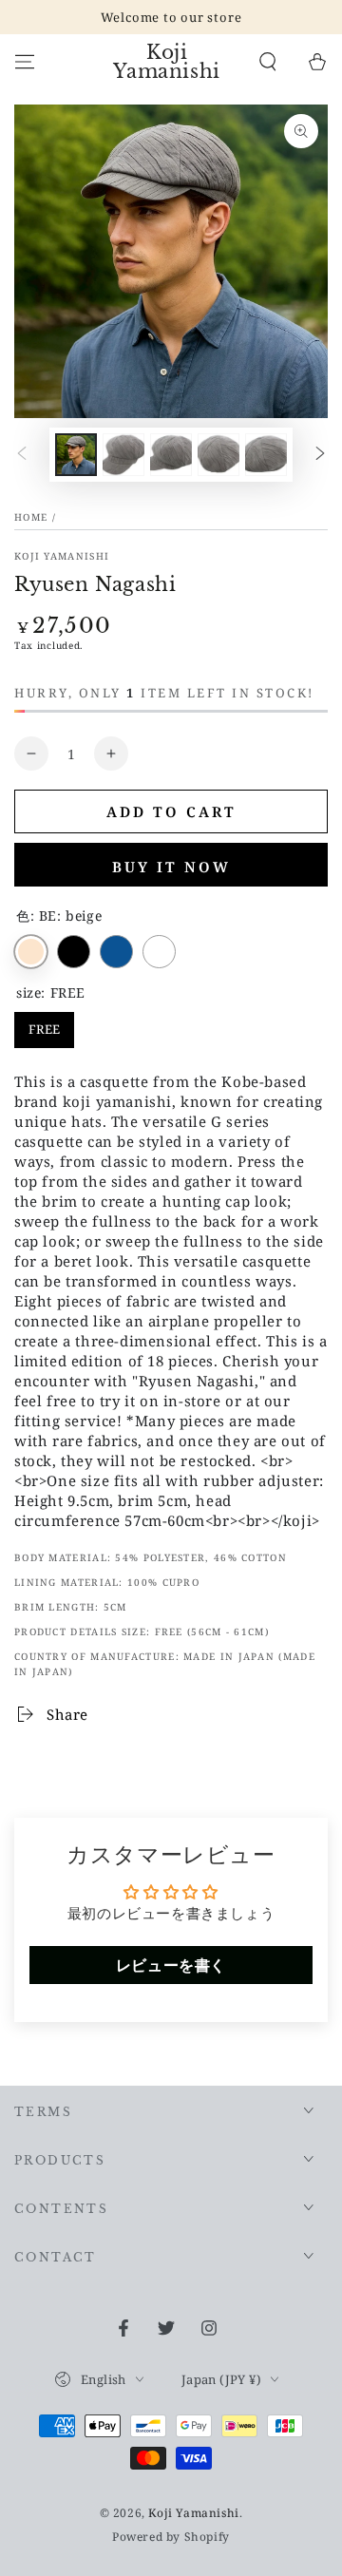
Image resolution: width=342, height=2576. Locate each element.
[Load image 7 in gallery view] (218, 455)
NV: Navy (116, 952)
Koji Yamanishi (62, 556)
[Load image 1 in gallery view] (76, 455)
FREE (44, 1025)
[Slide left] (22, 455)
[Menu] (25, 62)
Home (31, 517)
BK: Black (74, 952)
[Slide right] (320, 455)
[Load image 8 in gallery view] (266, 455)
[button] (268, 62)
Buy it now (171, 867)
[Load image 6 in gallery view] (171, 455)
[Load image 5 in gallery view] (123, 455)
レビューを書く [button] (171, 1965)
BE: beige (31, 952)
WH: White (159, 952)
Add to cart (171, 811)
